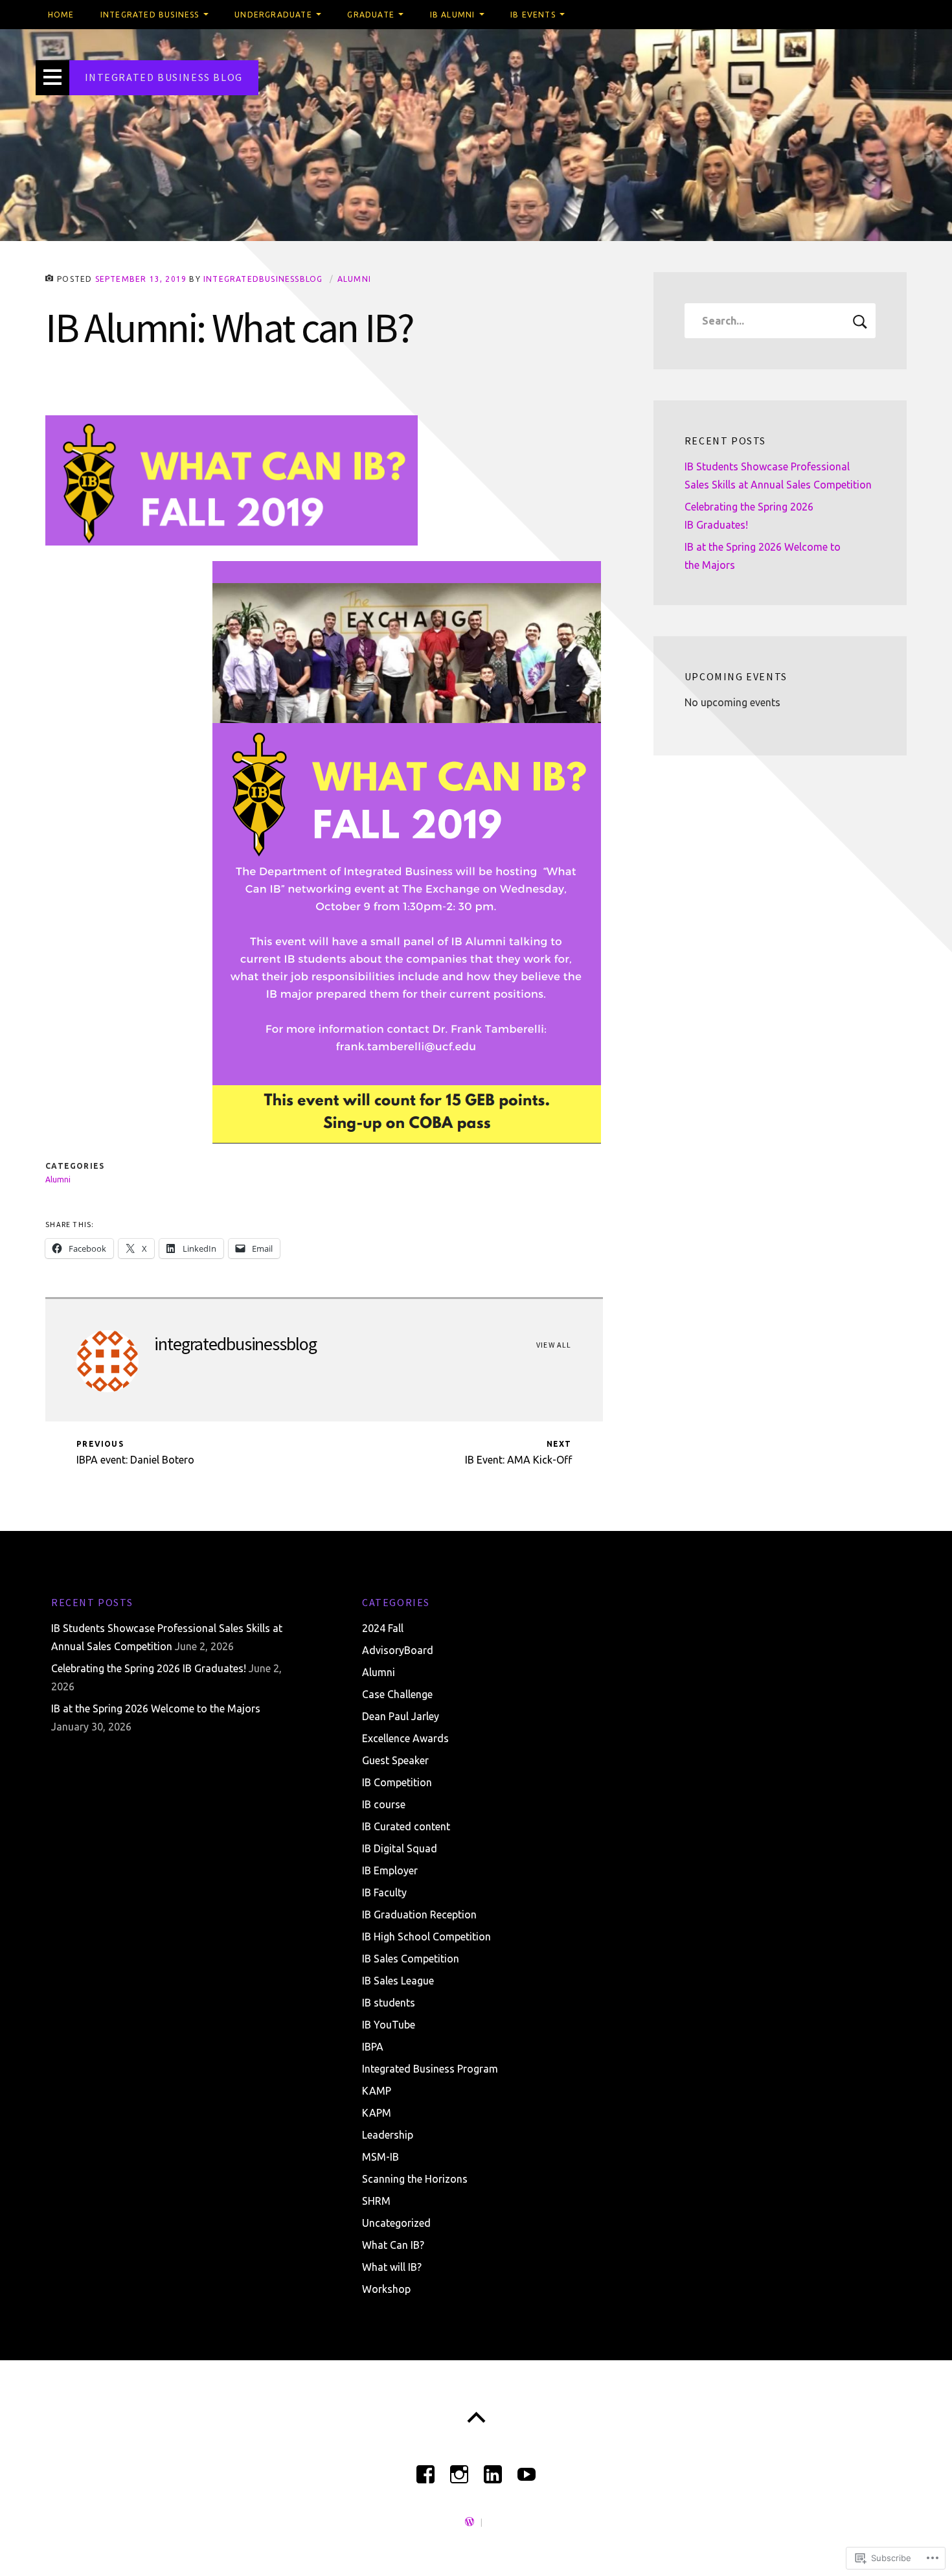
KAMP (377, 2091)
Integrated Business (150, 15)
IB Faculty (384, 1892)
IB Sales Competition (411, 1959)
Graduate (371, 15)
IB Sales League (398, 1981)
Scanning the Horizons (415, 2179)
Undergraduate (273, 15)
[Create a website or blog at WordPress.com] (470, 2523)
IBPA (373, 2047)
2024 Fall (383, 1628)
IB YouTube (389, 2025)
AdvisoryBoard (398, 1650)
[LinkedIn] (493, 2469)
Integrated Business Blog (164, 77)
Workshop (386, 2289)
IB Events (533, 15)
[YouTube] (527, 2469)
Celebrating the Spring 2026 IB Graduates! (149, 1668)
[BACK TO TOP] (476, 2418)
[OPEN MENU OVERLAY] (52, 78)
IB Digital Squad (400, 1848)
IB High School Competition (426, 1937)
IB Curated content (406, 1826)
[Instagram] (459, 2469)
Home (61, 15)
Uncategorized (396, 2223)
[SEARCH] (860, 321)
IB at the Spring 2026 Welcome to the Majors (156, 1708)
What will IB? (392, 2267)
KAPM (377, 2113)
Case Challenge (397, 1694)
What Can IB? (393, 2245)
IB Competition (397, 1782)
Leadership (388, 2135)
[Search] (780, 321)
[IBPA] (425, 2469)
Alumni (354, 279)
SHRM (376, 2201)
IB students (389, 2003)
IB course (384, 1804)
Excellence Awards (405, 1738)
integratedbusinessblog (263, 279)
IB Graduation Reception (419, 1915)
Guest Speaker (395, 1760)
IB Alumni (453, 15)
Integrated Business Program (430, 2069)
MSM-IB (380, 2157)
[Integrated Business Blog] (476, 135)
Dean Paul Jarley (401, 1716)
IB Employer (390, 1870)
